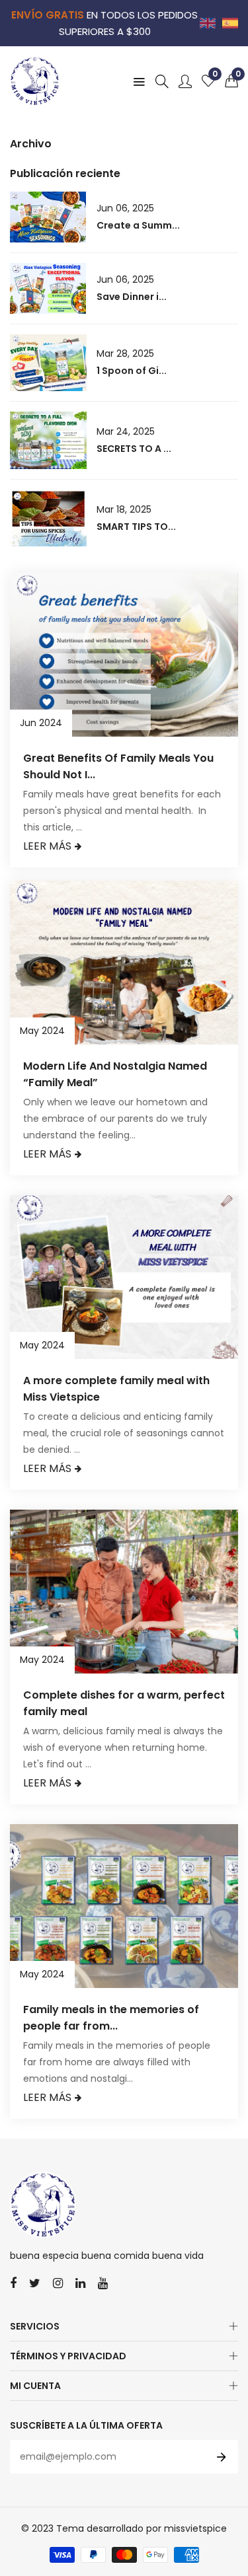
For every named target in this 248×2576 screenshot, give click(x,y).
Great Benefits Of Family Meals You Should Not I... (118, 766)
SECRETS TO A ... (134, 449)
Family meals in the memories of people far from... (111, 2018)
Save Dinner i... (132, 297)
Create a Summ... (138, 225)
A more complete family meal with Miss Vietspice (116, 1389)
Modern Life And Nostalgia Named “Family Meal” (115, 1074)
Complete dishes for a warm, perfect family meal (124, 1703)
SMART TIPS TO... (136, 527)
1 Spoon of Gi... (132, 371)
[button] (231, 81)
